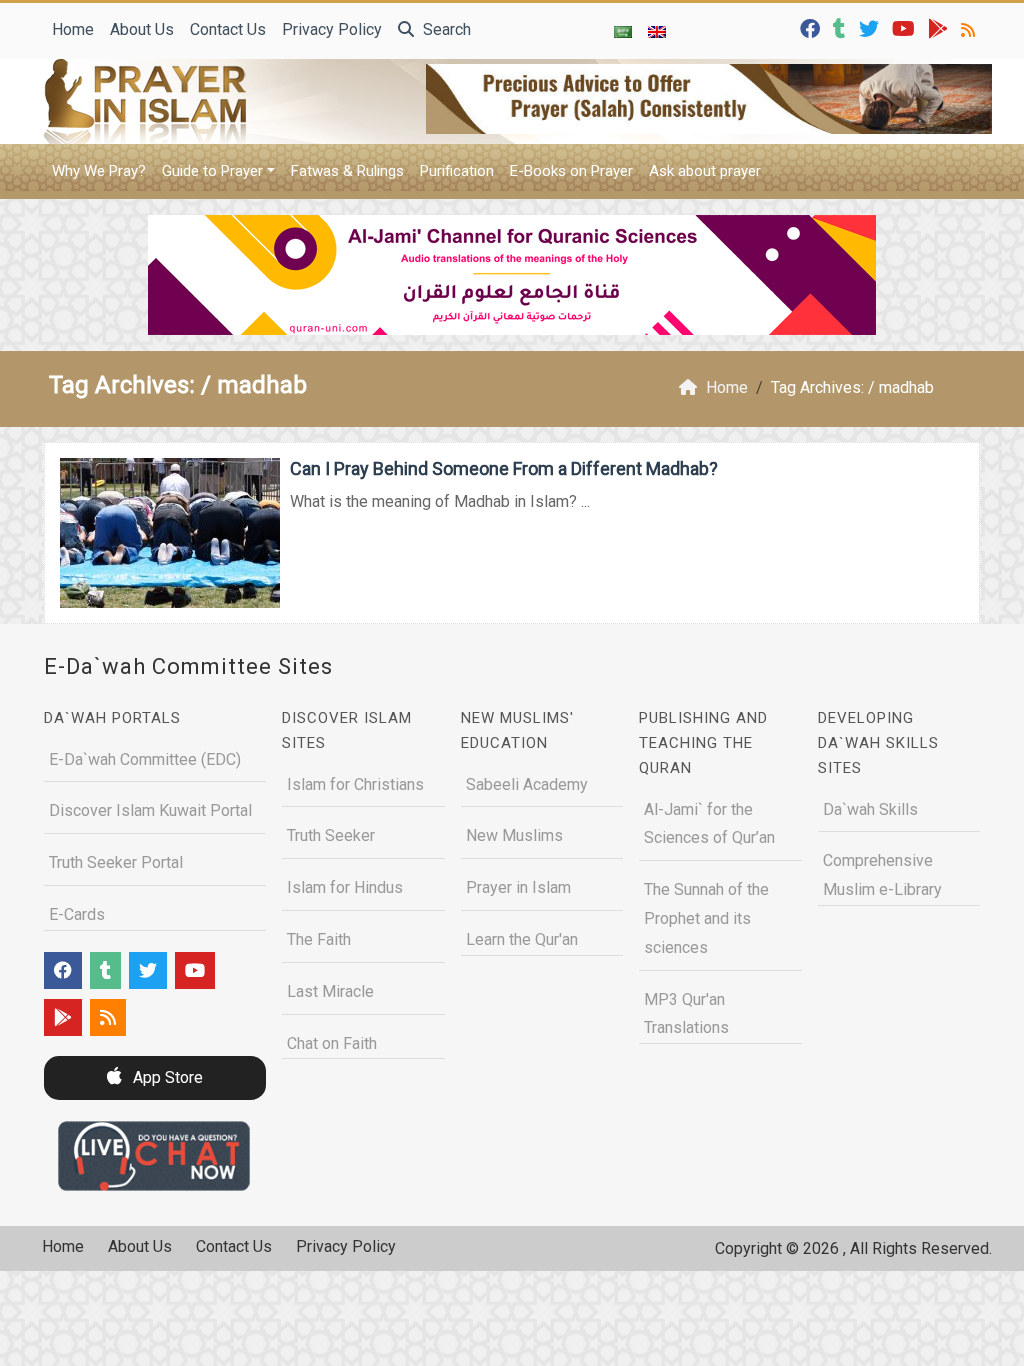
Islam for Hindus (345, 887)
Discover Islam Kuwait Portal (150, 810)
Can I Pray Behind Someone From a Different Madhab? (504, 468)
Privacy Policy (332, 29)
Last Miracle (330, 991)
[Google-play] (940, 27)
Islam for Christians (355, 784)
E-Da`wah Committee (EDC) (145, 759)
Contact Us (228, 29)
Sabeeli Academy (527, 784)
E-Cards (77, 914)
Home (73, 29)
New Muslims (514, 835)
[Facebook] (812, 27)
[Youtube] (906, 27)
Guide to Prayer (212, 171)
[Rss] (970, 27)
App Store (166, 1077)
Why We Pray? (99, 171)
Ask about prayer (705, 171)
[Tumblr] (842, 27)
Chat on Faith (332, 1043)
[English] (657, 31)
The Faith (319, 939)
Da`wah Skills (870, 809)
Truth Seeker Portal (116, 862)
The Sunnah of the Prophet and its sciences (706, 918)
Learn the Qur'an (522, 939)
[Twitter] (871, 27)
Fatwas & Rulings (347, 171)
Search (445, 29)
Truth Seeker (331, 835)
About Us (142, 29)
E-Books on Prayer (571, 171)
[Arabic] (623, 31)
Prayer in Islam (518, 887)
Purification (457, 171)
